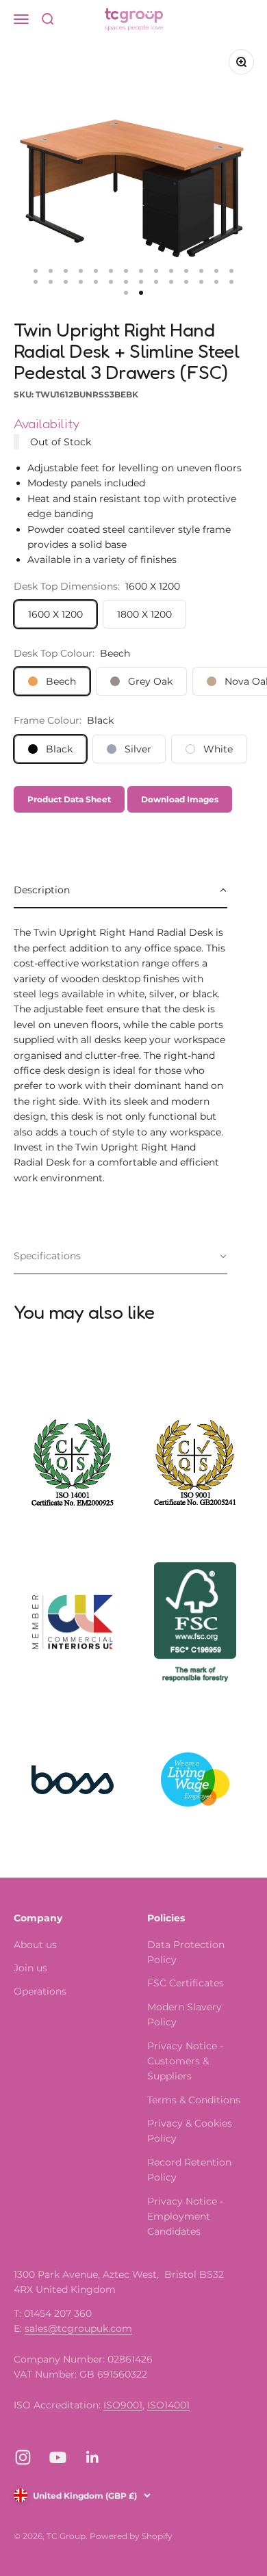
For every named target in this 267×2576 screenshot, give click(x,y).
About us (35, 1945)
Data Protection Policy (186, 1952)
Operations (40, 1991)
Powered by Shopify (131, 2536)
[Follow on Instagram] (23, 2457)
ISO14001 (168, 2405)
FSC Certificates (186, 1983)
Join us (30, 1968)
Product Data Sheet (69, 799)
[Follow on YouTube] (58, 2457)
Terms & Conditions (194, 2100)
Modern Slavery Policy (185, 2014)
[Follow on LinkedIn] (93, 2457)
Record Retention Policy (189, 2170)
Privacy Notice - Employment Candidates (185, 2217)
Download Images (180, 799)
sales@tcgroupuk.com (78, 2328)
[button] (120, 891)
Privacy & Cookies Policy (190, 2131)
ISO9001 (123, 2405)
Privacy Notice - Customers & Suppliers (185, 2061)
